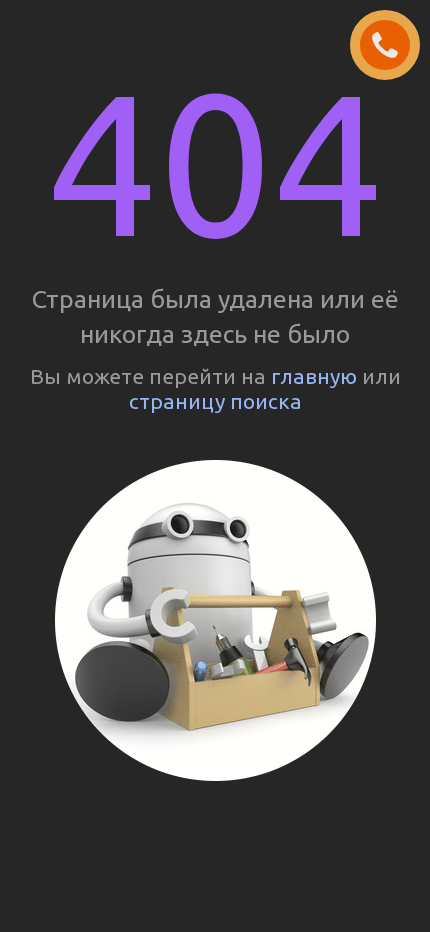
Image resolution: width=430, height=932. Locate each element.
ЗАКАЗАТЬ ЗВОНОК (393, 46)
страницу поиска (215, 401)
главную (314, 376)
